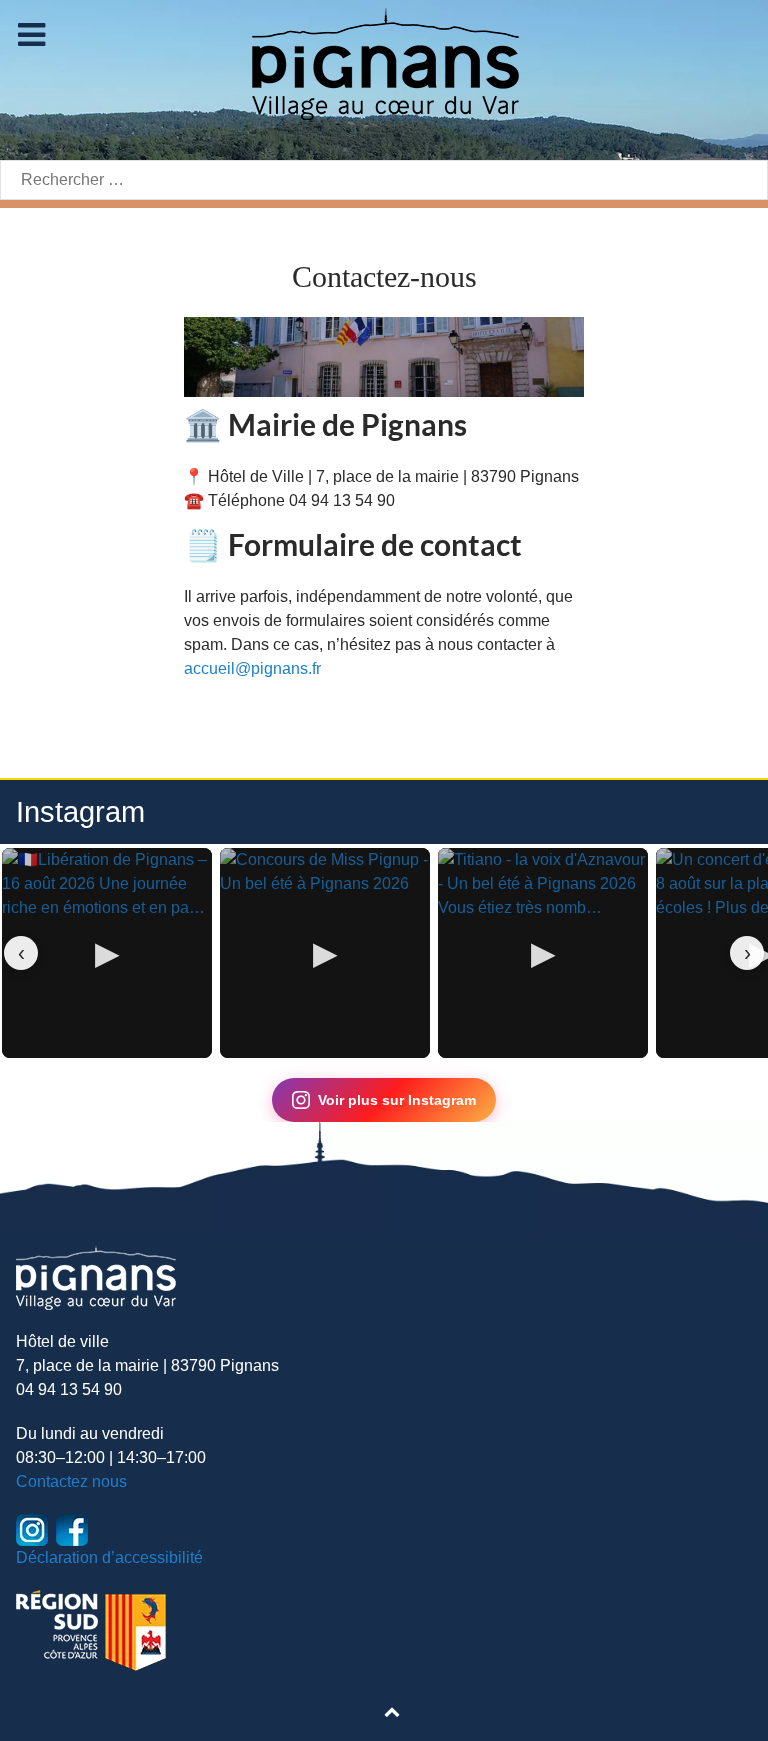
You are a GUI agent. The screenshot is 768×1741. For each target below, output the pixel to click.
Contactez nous (71, 1481)
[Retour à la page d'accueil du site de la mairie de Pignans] (384, 62)
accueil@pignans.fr (252, 668)
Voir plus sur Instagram (397, 1100)
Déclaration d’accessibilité (109, 1557)
